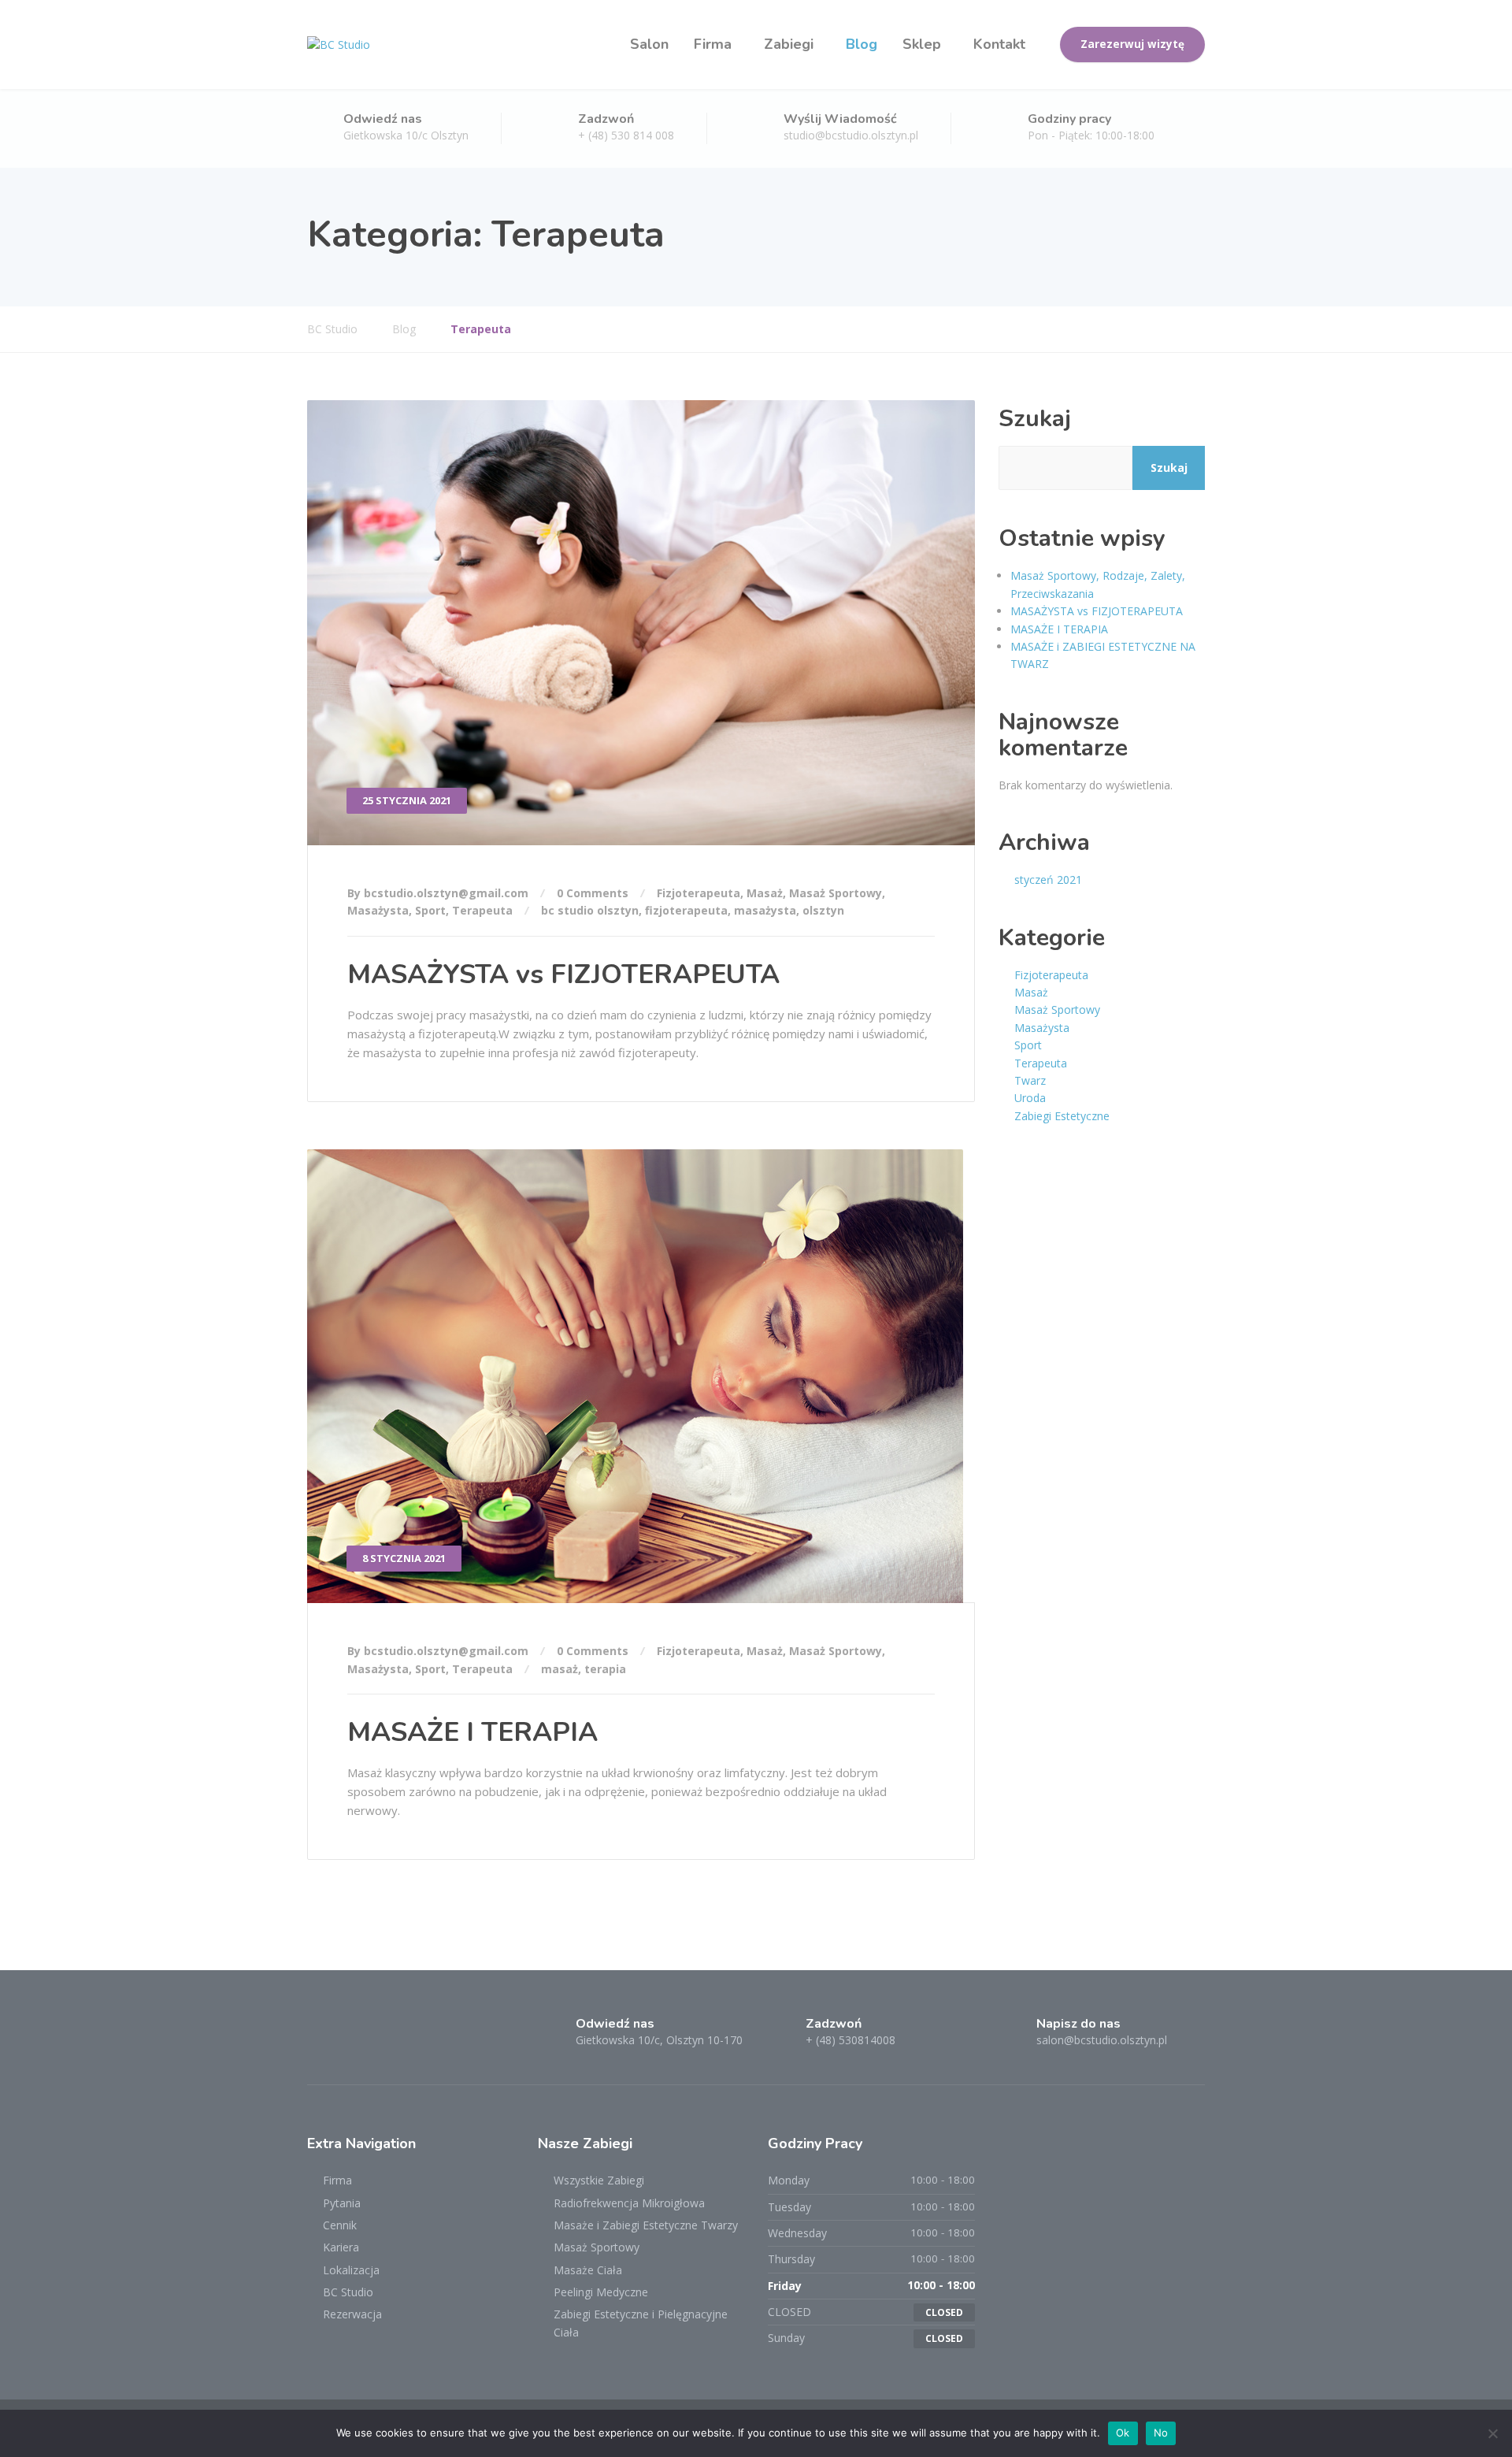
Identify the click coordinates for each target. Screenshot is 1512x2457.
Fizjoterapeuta (699, 893)
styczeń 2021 (1048, 880)
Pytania (342, 2203)
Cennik (340, 2225)
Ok (1123, 2433)
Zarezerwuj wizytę (1132, 44)
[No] (1492, 2433)
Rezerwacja (352, 2314)
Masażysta (378, 910)
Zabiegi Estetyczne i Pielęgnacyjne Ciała (641, 2323)
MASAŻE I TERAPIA (472, 1732)
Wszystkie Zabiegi (599, 2180)
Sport (430, 910)
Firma (713, 44)
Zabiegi (789, 44)
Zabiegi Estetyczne (1062, 1116)
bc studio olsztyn (590, 910)
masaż (560, 1669)
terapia (605, 1669)
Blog (862, 44)
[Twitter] (351, 2038)
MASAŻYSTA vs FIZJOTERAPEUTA (563, 974)
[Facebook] (322, 2038)
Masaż (765, 893)
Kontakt (999, 44)
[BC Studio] (339, 45)
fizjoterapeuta (686, 910)
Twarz (1030, 1080)
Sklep (922, 44)
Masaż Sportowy (836, 893)
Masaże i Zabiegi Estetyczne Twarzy (646, 2225)
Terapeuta (482, 910)
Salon (649, 44)
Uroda (1030, 1098)
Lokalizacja (351, 2270)
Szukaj (1035, 419)
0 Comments (593, 893)
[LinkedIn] (378, 2038)
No (1161, 2433)
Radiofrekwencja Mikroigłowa (629, 2203)
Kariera (341, 2247)
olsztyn (823, 910)
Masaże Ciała (588, 2270)
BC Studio (348, 2292)
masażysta (765, 910)
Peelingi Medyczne (601, 2292)
